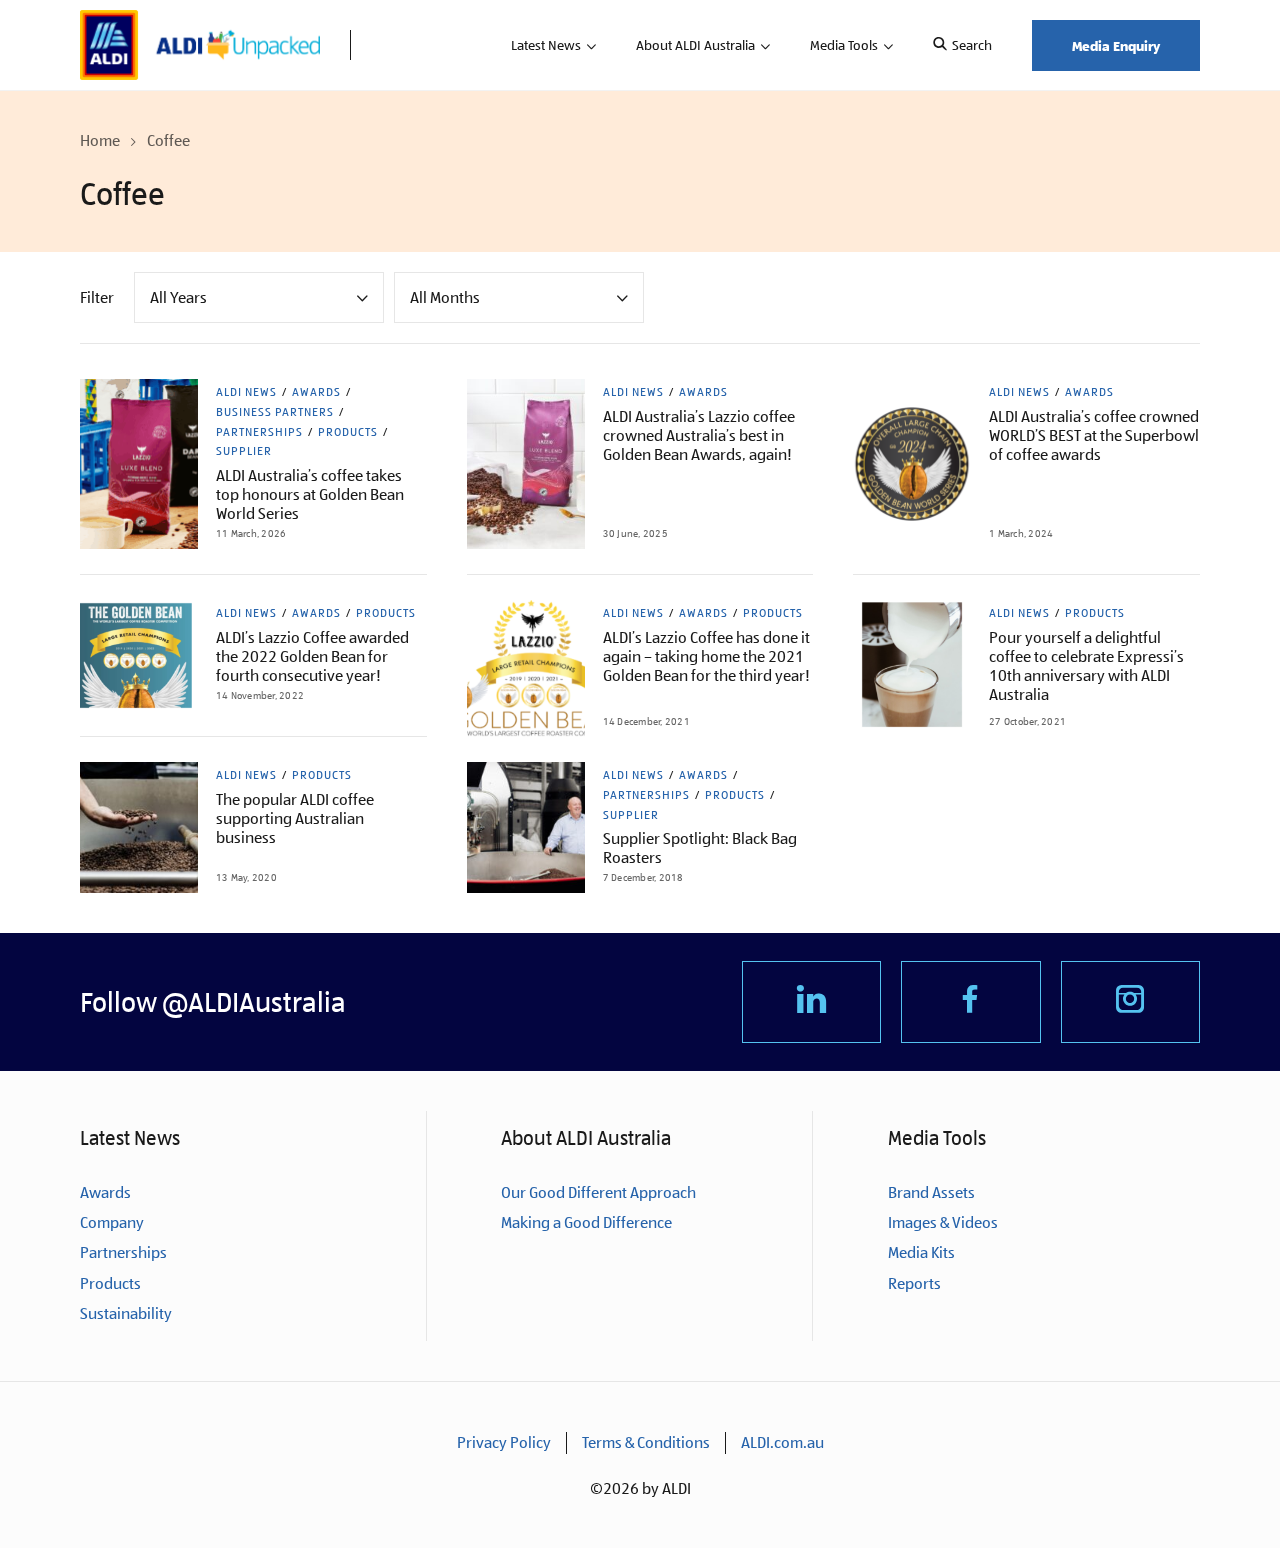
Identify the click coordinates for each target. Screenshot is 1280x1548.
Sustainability (126, 1313)
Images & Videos (943, 1222)
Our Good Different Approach (598, 1192)
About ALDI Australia (695, 45)
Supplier (244, 451)
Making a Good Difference (586, 1222)
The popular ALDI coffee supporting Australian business (295, 818)
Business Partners (275, 412)
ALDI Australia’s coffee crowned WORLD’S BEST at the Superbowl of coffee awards (1094, 435)
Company (112, 1222)
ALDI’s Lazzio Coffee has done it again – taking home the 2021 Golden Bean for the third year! (706, 656)
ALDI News (246, 392)
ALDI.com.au (782, 1442)
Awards (316, 392)
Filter (97, 297)
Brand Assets (931, 1192)
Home (100, 140)
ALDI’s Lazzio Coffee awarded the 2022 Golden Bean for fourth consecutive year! (312, 656)
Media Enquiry (1116, 45)
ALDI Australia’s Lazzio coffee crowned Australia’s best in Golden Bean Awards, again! (699, 435)
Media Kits (921, 1252)
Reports (914, 1283)
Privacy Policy (504, 1442)
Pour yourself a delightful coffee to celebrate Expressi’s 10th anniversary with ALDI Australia (1086, 666)
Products (348, 432)
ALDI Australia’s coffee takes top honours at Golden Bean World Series (310, 494)
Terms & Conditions (646, 1442)
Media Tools (844, 45)
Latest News (546, 45)
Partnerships (259, 432)
